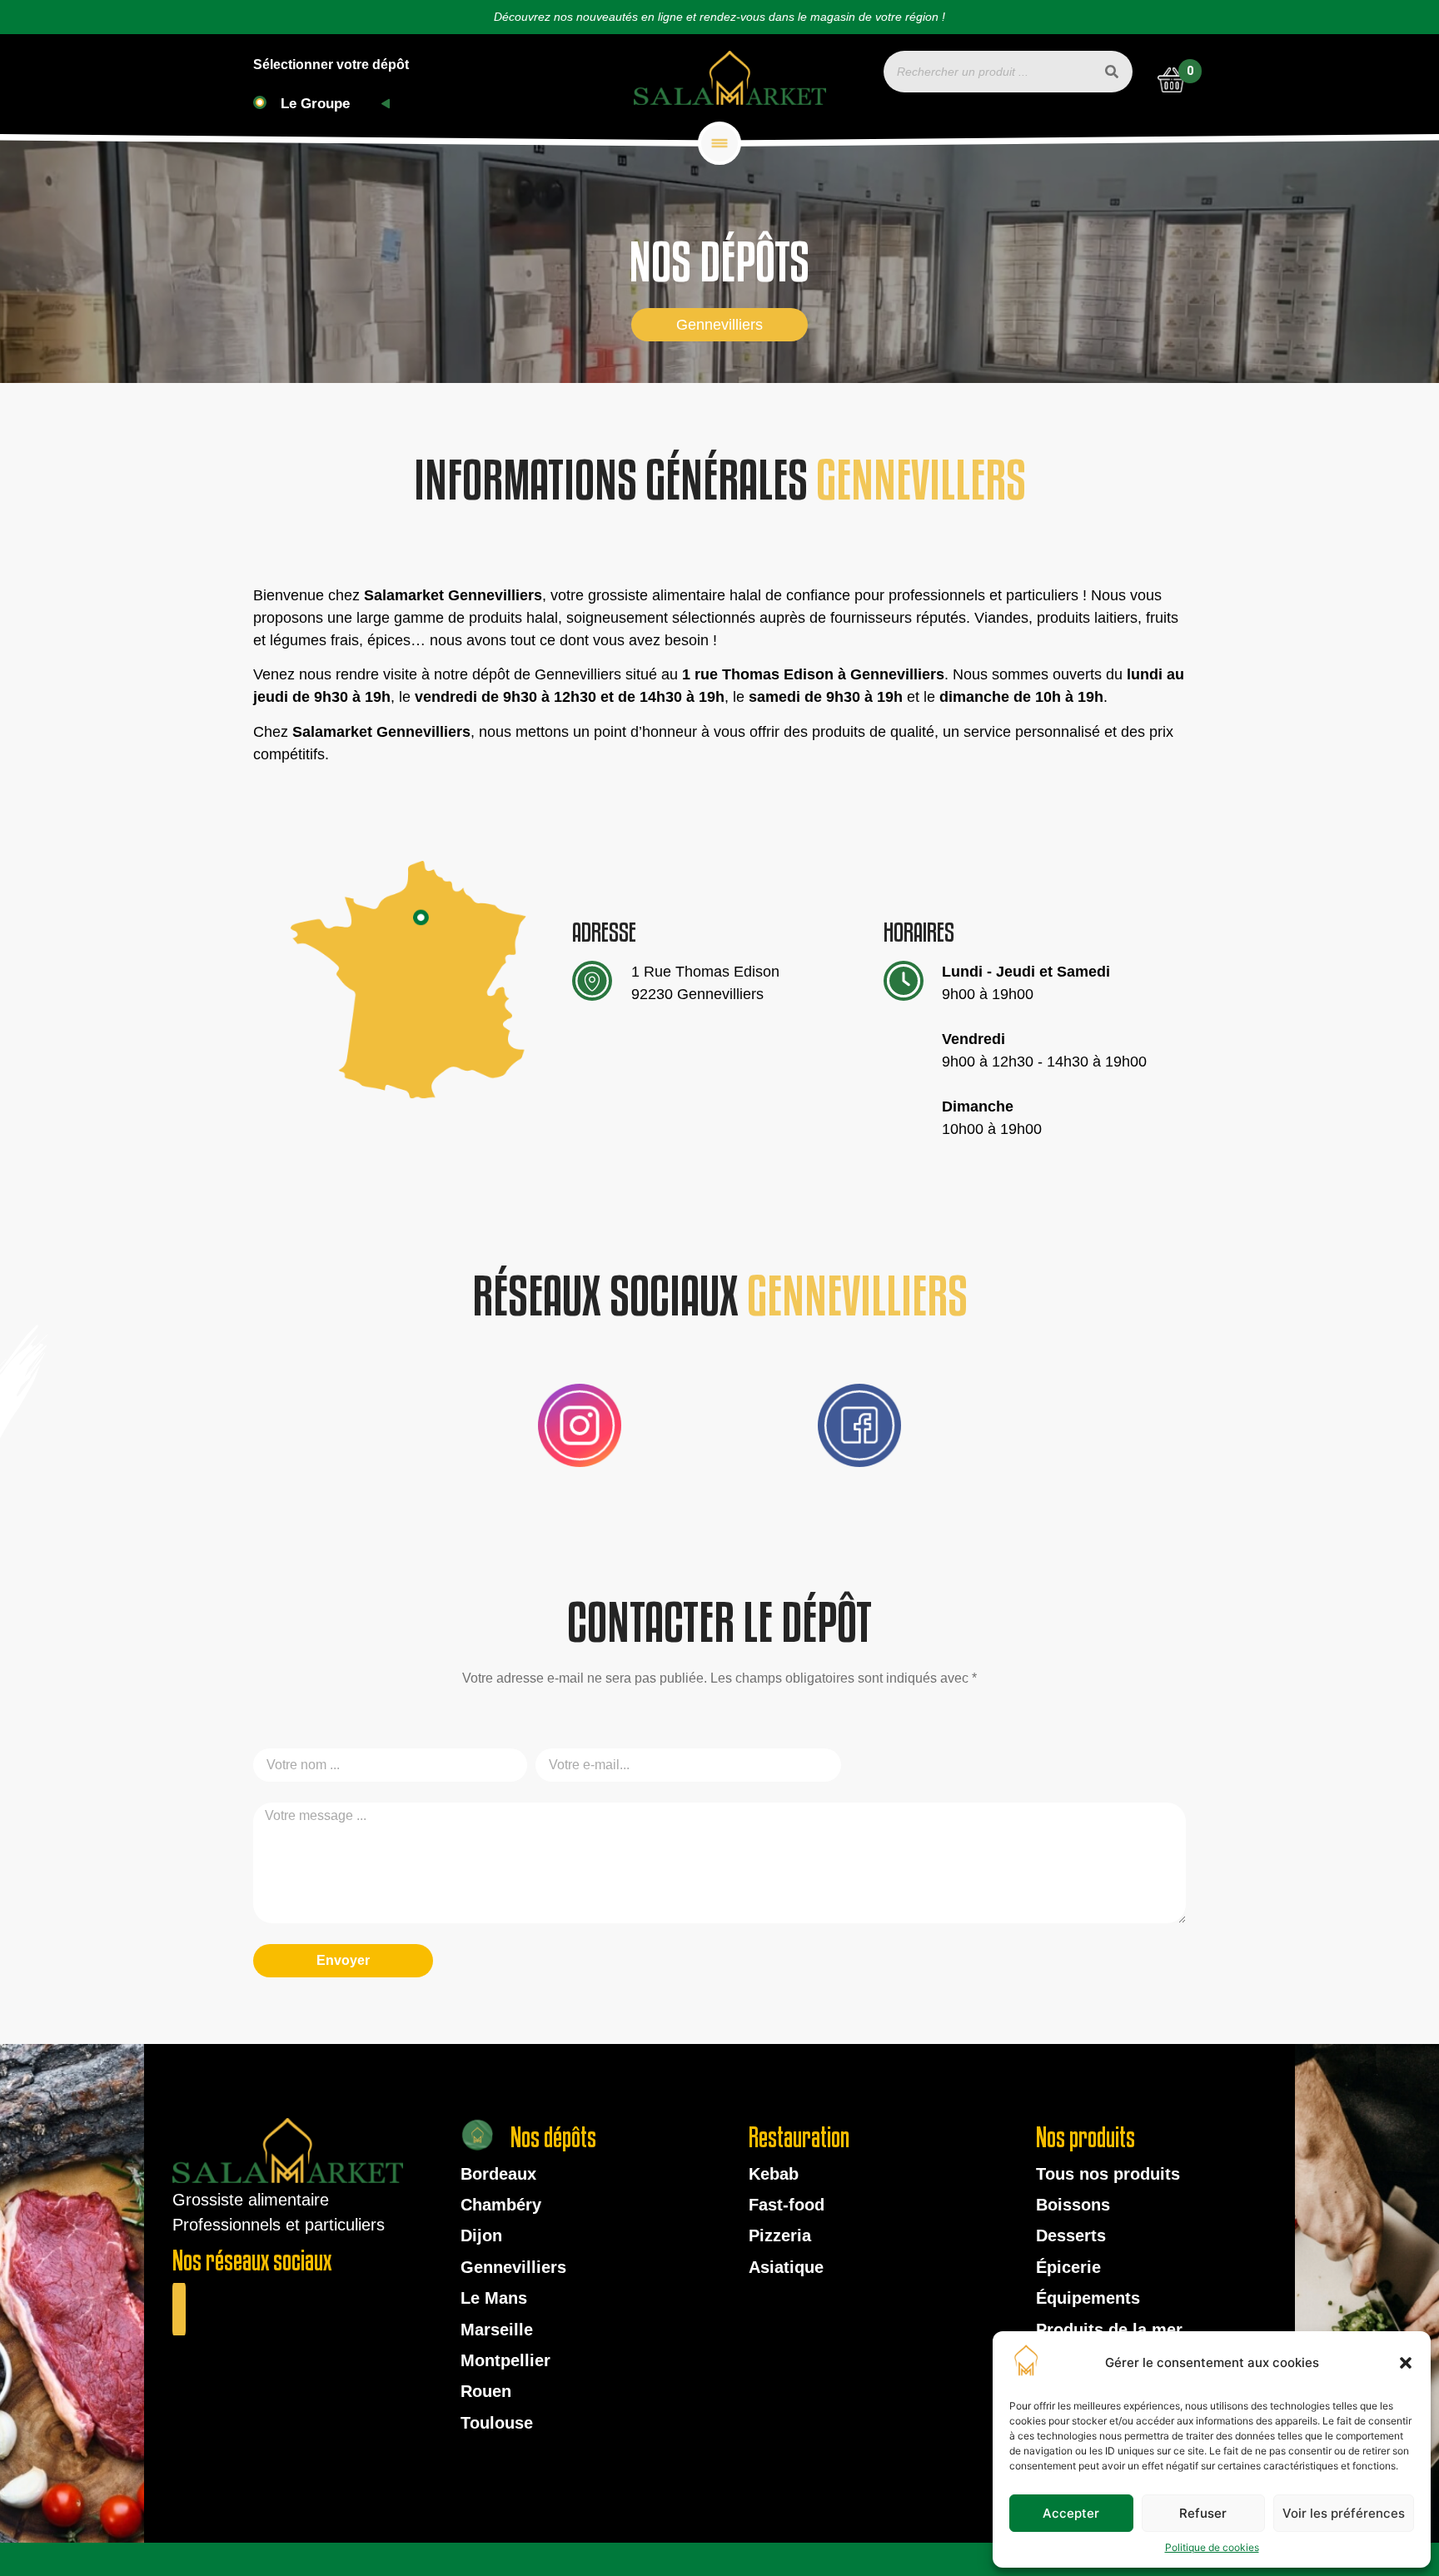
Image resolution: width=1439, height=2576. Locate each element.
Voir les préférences (1344, 2513)
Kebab (774, 2174)
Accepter (1071, 2513)
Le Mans (494, 2298)
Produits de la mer (1109, 2330)
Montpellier (505, 2360)
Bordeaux (498, 2174)
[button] (1406, 2363)
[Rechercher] (1112, 72)
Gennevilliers (513, 2267)
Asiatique (786, 2267)
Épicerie (1068, 2267)
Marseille (497, 2330)
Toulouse (497, 2423)
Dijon (481, 2235)
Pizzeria (780, 2235)
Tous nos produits (1108, 2174)
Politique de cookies (1212, 2547)
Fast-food (787, 2205)
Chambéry (501, 2205)
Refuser (1203, 2513)
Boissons (1073, 2205)
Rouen (486, 2391)
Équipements (1088, 2298)
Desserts (1071, 2235)
